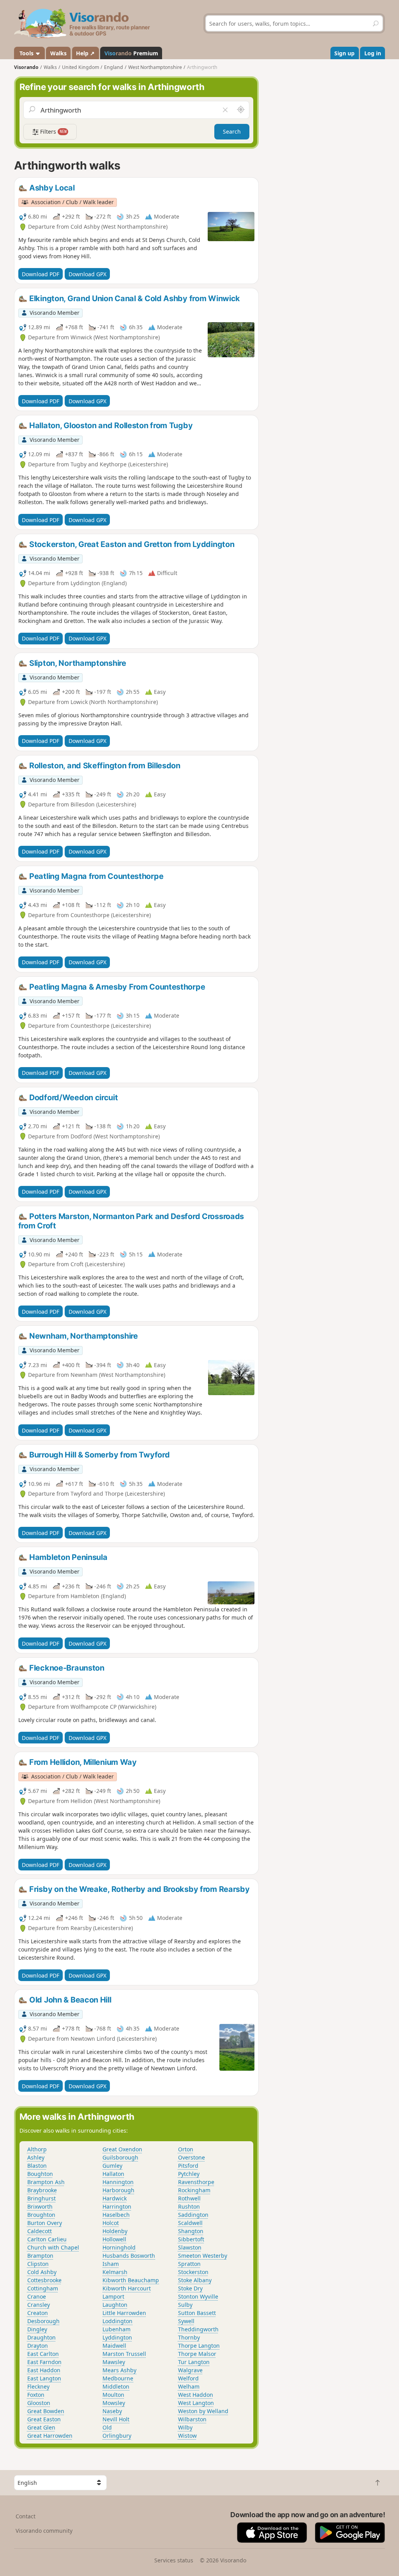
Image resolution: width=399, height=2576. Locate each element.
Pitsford (188, 2166)
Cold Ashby (42, 2272)
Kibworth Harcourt (127, 2288)
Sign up (344, 53)
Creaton (38, 2313)
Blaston (37, 2166)
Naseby (112, 2411)
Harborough (118, 2190)
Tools (26, 53)
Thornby (189, 2337)
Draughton (41, 2337)
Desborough (43, 2321)
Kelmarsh (115, 2272)
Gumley (112, 2166)
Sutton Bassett (197, 2313)
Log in (373, 53)
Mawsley (114, 2362)
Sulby (185, 2305)
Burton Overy (45, 2223)
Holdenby (115, 2231)
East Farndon (44, 2362)
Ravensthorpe (196, 2182)
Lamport (113, 2296)
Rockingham (194, 2190)
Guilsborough (120, 2157)
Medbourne (118, 2378)
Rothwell (189, 2198)
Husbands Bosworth (129, 2256)
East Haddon (44, 2370)
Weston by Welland (203, 2411)
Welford (188, 2378)
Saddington (193, 2215)
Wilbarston (192, 2419)
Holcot (111, 2223)
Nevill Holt (116, 2419)
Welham (189, 2386)
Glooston (39, 2403)
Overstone (192, 2157)
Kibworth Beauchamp (131, 2280)
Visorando (26, 67)
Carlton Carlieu (47, 2239)
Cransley (39, 2305)
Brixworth (40, 2206)
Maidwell (114, 2346)
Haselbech (116, 2215)
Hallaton (113, 2174)
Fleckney (38, 2386)
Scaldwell (190, 2223)
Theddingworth (198, 2329)
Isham (111, 2264)
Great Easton (44, 2419)
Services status (174, 2560)
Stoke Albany (195, 2280)
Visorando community (44, 2531)
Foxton (36, 2395)
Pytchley (189, 2174)
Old (107, 2427)
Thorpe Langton (199, 2346)
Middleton (116, 2386)
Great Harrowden (50, 2436)
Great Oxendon (122, 2149)
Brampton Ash (46, 2182)
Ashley (36, 2157)
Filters (53, 131)
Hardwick (115, 2198)
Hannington (118, 2182)
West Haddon (196, 2395)
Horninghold (119, 2247)
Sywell (186, 2321)
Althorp (37, 2149)
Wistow (187, 2436)
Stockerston (193, 2272)
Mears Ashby (119, 2370)
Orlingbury (117, 2436)
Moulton (113, 2395)
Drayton (38, 2346)
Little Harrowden (124, 2313)
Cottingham (43, 2288)
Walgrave (190, 2370)
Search (232, 131)
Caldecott (40, 2231)
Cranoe (37, 2296)
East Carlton (43, 2354)
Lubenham (117, 2329)
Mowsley (114, 2403)
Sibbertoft (191, 2239)
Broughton (41, 2215)
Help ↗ (85, 53)
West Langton (196, 2403)
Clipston (38, 2264)
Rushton (189, 2206)
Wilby (185, 2427)
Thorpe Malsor (197, 2354)
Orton (186, 2149)
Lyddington (117, 2337)
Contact (26, 2516)
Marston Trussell (124, 2354)
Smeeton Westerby (203, 2256)
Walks (58, 53)
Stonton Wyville (198, 2296)
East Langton (44, 2378)
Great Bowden (46, 2411)
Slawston (190, 2247)
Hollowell (114, 2239)
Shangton (191, 2231)
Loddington (117, 2321)
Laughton (115, 2305)
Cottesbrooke (44, 2280)
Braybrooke (42, 2190)
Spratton (189, 2264)
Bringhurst (41, 2198)
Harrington (117, 2206)
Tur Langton (194, 2362)
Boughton (40, 2174)
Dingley (37, 2329)
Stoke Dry (190, 2288)
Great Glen (41, 2427)
